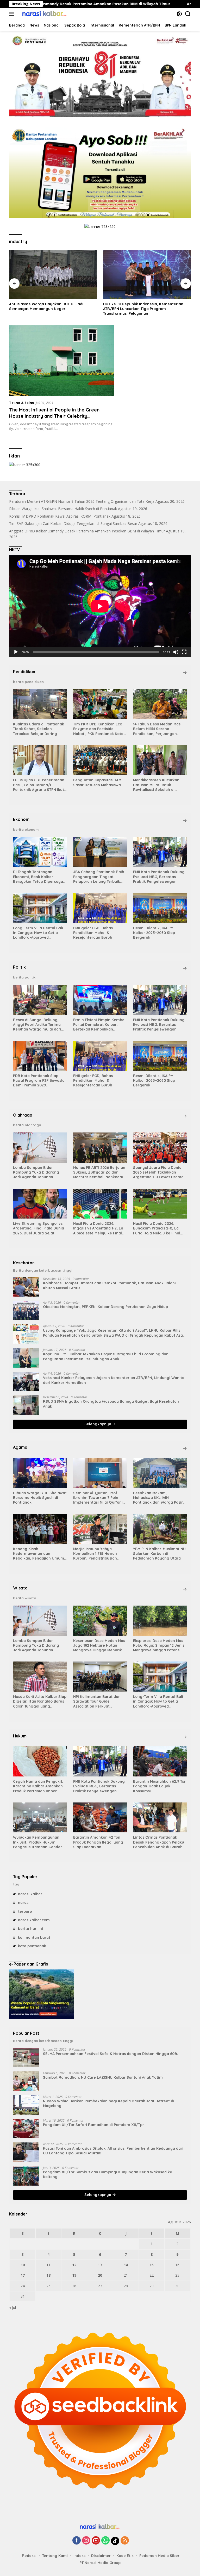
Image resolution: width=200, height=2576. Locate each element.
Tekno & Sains (21, 403)
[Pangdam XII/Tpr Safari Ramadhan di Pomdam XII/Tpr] (26, 2129)
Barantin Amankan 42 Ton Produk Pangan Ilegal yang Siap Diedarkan (98, 1842)
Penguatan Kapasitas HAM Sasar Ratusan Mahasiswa (97, 782)
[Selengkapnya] (185, 673)
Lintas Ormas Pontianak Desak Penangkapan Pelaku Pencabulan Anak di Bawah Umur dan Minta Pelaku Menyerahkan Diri (159, 1842)
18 (48, 2275)
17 (23, 2275)
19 (74, 2275)
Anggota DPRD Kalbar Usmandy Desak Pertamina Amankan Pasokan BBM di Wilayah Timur (87, 531)
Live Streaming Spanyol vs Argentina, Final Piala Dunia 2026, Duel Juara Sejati (39, 1228)
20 (100, 2275)
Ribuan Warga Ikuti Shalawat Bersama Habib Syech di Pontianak (63, 509)
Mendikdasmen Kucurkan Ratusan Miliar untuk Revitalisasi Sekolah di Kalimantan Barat (156, 785)
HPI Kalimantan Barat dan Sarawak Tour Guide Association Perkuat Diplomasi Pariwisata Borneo (99, 1701)
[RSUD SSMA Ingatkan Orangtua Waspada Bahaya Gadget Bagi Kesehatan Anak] (26, 1405)
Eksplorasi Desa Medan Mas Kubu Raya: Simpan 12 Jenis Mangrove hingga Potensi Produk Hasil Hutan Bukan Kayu (159, 1646)
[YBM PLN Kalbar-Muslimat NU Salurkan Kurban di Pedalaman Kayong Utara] (160, 1529)
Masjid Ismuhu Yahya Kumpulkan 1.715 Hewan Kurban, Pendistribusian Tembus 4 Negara (95, 1554)
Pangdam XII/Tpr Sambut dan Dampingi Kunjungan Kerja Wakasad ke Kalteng (108, 2174)
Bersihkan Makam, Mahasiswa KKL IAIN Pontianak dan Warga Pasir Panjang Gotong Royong (158, 1498)
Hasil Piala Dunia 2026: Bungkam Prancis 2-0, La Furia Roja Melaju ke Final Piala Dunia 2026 (157, 1228)
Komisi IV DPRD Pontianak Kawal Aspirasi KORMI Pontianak (60, 516)
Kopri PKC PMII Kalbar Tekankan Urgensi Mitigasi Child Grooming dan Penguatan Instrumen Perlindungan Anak (106, 1356)
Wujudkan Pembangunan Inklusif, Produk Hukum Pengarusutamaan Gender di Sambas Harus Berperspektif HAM (40, 1842)
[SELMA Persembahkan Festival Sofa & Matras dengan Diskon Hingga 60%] (26, 2057)
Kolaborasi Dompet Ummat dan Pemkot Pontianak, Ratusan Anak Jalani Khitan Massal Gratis (109, 1285)
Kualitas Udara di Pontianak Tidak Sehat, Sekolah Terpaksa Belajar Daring (39, 729)
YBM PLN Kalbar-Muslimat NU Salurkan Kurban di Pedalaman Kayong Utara (159, 1554)
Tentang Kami (55, 2556)
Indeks (79, 2556)
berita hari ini (30, 1929)
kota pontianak (32, 1946)
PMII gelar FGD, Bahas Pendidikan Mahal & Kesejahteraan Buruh (93, 933)
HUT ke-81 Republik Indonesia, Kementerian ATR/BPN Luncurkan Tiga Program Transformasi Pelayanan (49, 309)
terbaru (25, 1911)
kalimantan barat (34, 1937)
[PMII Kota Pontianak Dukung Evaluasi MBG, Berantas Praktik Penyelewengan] (160, 852)
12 (74, 2265)
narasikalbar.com (34, 1920)
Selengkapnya (98, 1424)
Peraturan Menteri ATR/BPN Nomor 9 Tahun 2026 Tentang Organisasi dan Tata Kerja (82, 501)
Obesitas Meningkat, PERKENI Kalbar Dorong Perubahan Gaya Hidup (105, 1307)
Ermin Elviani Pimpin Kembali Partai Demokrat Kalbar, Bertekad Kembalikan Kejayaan (100, 1025)
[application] (100, 606)
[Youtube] (96, 2541)
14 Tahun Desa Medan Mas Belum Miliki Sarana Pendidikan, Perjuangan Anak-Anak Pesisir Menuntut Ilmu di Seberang (159, 729)
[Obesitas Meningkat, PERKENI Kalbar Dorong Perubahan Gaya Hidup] (26, 1310)
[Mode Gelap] (179, 14)
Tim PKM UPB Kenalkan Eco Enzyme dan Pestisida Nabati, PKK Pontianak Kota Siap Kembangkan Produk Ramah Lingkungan (98, 729)
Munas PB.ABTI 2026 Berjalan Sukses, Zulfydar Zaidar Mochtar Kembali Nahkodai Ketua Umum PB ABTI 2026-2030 (99, 1172)
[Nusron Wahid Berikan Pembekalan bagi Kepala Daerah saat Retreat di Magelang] (26, 2105)
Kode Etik (125, 2556)
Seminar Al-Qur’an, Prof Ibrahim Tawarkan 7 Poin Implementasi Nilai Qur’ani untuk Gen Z (98, 1498)
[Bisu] (176, 652)
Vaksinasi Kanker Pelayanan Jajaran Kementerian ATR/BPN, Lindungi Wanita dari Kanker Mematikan (114, 1380)
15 (152, 2265)
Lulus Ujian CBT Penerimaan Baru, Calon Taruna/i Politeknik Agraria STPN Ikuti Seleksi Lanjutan (39, 785)
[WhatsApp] (105, 2541)
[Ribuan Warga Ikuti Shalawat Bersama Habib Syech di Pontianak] (40, 1473)
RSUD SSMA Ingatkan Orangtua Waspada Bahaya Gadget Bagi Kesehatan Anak (111, 1404)
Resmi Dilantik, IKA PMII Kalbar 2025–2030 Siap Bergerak (154, 933)
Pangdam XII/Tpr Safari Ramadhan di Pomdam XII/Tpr (93, 2125)
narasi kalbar (30, 1894)
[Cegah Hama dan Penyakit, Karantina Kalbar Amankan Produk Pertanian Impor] (40, 1761)
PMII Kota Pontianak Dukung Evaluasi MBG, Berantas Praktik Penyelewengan (159, 877)
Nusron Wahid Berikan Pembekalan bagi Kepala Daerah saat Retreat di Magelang (109, 2103)
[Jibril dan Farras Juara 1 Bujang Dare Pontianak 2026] (147, 274)
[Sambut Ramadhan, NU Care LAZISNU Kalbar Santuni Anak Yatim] (26, 2081)
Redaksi (29, 2556)
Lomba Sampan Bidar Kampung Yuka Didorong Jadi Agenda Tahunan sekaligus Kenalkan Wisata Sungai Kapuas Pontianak (38, 1172)
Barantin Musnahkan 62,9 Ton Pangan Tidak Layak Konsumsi (160, 1786)
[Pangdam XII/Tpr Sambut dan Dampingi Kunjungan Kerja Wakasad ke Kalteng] (26, 2176)
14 (126, 2265)
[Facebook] (77, 2541)
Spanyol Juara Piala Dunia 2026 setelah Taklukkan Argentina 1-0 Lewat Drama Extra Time (158, 1172)
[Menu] (13, 14)
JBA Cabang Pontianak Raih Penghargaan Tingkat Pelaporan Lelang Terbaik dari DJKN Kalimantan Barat (99, 877)
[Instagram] (86, 2541)
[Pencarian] (188, 14)
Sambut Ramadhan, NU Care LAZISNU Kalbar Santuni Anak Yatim (103, 2077)
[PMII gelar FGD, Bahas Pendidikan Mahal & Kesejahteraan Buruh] (100, 908)
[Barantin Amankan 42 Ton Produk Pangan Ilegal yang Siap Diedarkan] (100, 1818)
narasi (24, 1903)
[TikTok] (115, 2541)
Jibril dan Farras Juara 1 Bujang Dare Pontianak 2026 (147, 306)
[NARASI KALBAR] (44, 14)
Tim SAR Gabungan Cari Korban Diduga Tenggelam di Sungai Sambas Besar (73, 523)
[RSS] (125, 2541)
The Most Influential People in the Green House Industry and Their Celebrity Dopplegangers (54, 416)
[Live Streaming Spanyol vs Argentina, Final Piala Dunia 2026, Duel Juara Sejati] (40, 1204)
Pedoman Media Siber (159, 2556)
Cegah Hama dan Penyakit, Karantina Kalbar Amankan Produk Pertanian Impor (38, 1786)
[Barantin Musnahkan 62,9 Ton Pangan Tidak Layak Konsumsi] (160, 1761)
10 (23, 2265)
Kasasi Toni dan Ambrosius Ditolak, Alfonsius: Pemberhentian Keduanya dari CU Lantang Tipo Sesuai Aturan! (113, 2151)
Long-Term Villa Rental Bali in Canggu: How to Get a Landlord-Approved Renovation (38, 933)
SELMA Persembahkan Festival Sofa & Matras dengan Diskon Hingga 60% (110, 2054)
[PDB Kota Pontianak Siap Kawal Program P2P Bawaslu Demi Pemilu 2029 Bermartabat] (40, 1056)
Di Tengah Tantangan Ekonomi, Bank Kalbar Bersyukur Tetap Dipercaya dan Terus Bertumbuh (38, 877)
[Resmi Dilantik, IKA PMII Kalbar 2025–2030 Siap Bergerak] (160, 908)
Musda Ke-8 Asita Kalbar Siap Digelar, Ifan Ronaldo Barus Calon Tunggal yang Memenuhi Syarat (40, 1701)
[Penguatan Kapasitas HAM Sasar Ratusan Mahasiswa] (100, 760)
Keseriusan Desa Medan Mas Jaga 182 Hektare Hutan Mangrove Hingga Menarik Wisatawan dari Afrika (99, 1646)
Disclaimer (101, 2556)
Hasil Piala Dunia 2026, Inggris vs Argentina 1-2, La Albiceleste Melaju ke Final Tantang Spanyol (98, 1228)
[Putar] (16, 652)
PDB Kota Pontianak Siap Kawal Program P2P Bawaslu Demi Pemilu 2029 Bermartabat (39, 1081)
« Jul (12, 2307)
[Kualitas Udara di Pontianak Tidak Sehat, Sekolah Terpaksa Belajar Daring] (40, 704)
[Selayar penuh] (184, 652)
